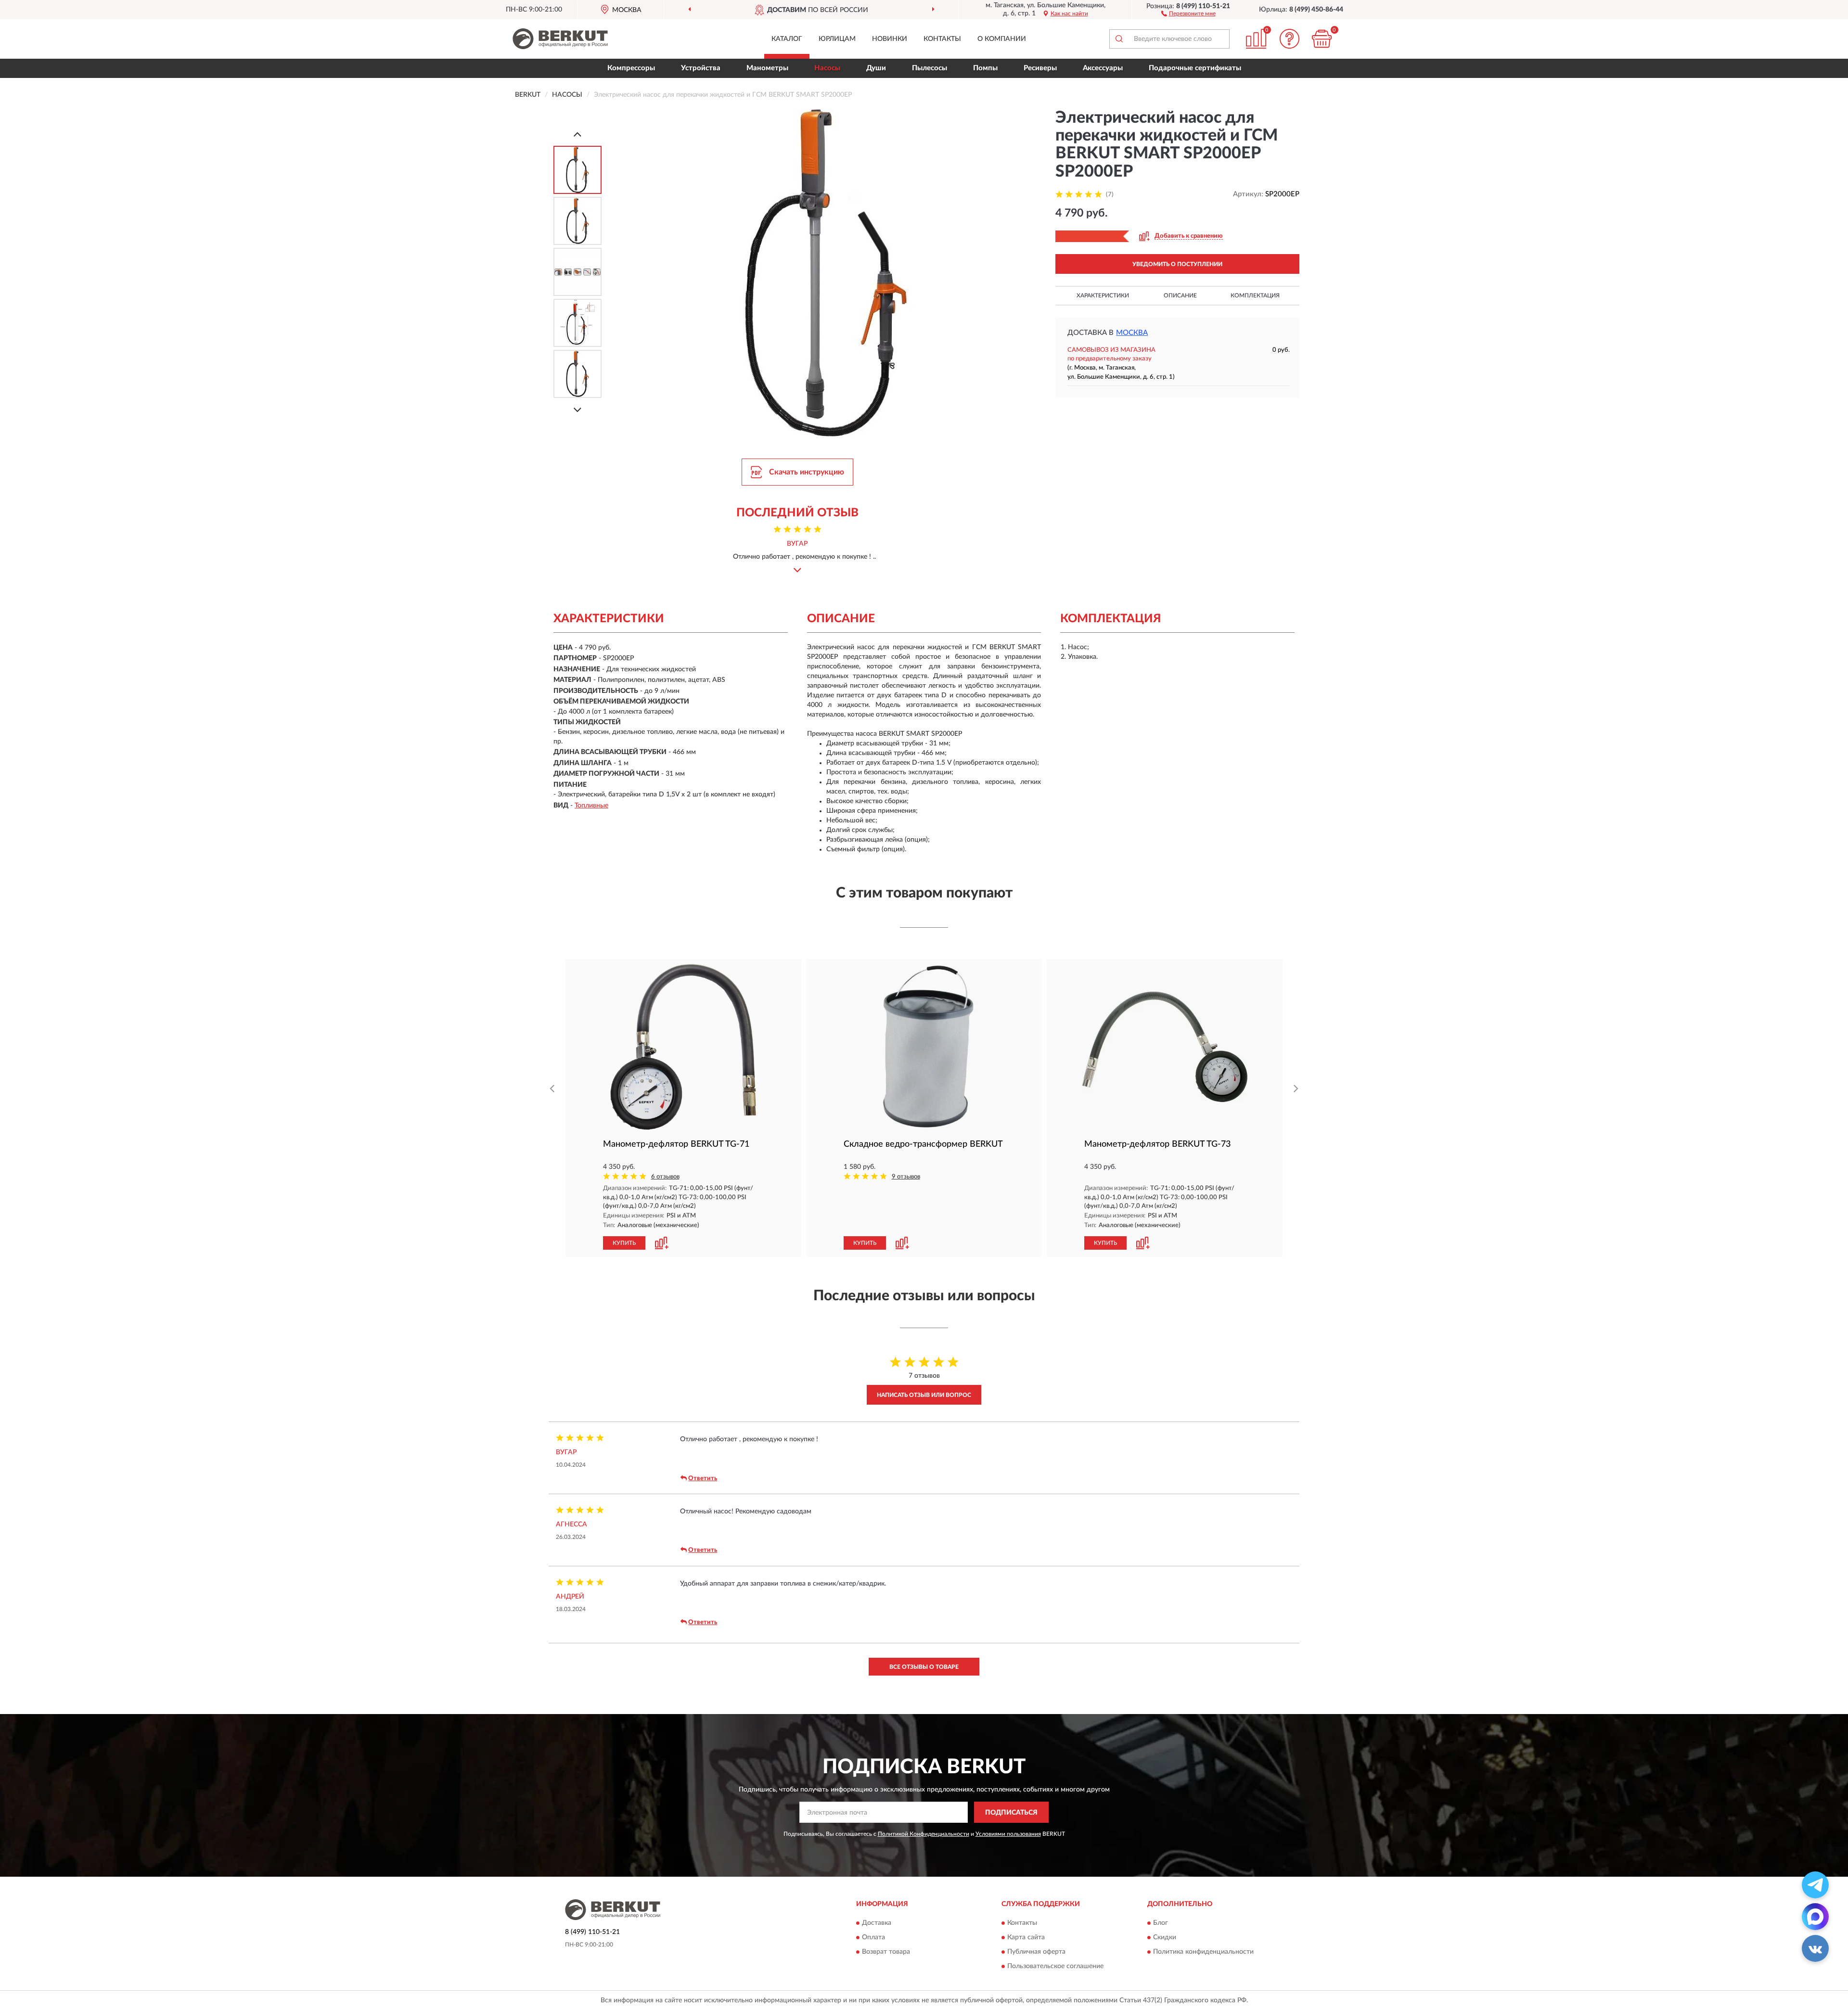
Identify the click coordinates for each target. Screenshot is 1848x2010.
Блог (1161, 1923)
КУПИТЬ (624, 1243)
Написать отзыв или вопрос (924, 1395)
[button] (1188, 13)
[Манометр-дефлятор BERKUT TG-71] (683, 1047)
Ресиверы (1040, 68)
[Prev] (577, 134)
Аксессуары (1103, 68)
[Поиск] (1119, 39)
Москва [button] (1132, 333)
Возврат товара (886, 1952)
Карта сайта (1026, 1937)
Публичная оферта (1036, 1952)
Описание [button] (1180, 295)
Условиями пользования (1008, 1834)
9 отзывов (906, 1177)
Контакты (942, 39)
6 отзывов (665, 1177)
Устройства (701, 68)
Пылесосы (930, 68)
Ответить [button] (703, 1479)
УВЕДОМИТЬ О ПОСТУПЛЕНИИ (1177, 264)
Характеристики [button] (1103, 295)
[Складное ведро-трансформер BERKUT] (924, 1047)
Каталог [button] (787, 39)
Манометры (767, 68)
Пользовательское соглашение (1055, 1966)
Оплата (873, 1937)
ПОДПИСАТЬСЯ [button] (1011, 1813)
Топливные (591, 806)
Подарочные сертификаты (1195, 68)
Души (876, 68)
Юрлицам (837, 39)
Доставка (877, 1923)
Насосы (827, 68)
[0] (1322, 39)
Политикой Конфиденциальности (924, 1834)
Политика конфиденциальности (1203, 1952)
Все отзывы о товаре (924, 1667)
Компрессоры (631, 68)
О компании (1002, 39)
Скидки (1165, 1937)
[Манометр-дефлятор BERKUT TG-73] (1165, 1047)
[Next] (577, 410)
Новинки (890, 39)
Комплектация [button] (1255, 295)
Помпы (985, 68)
